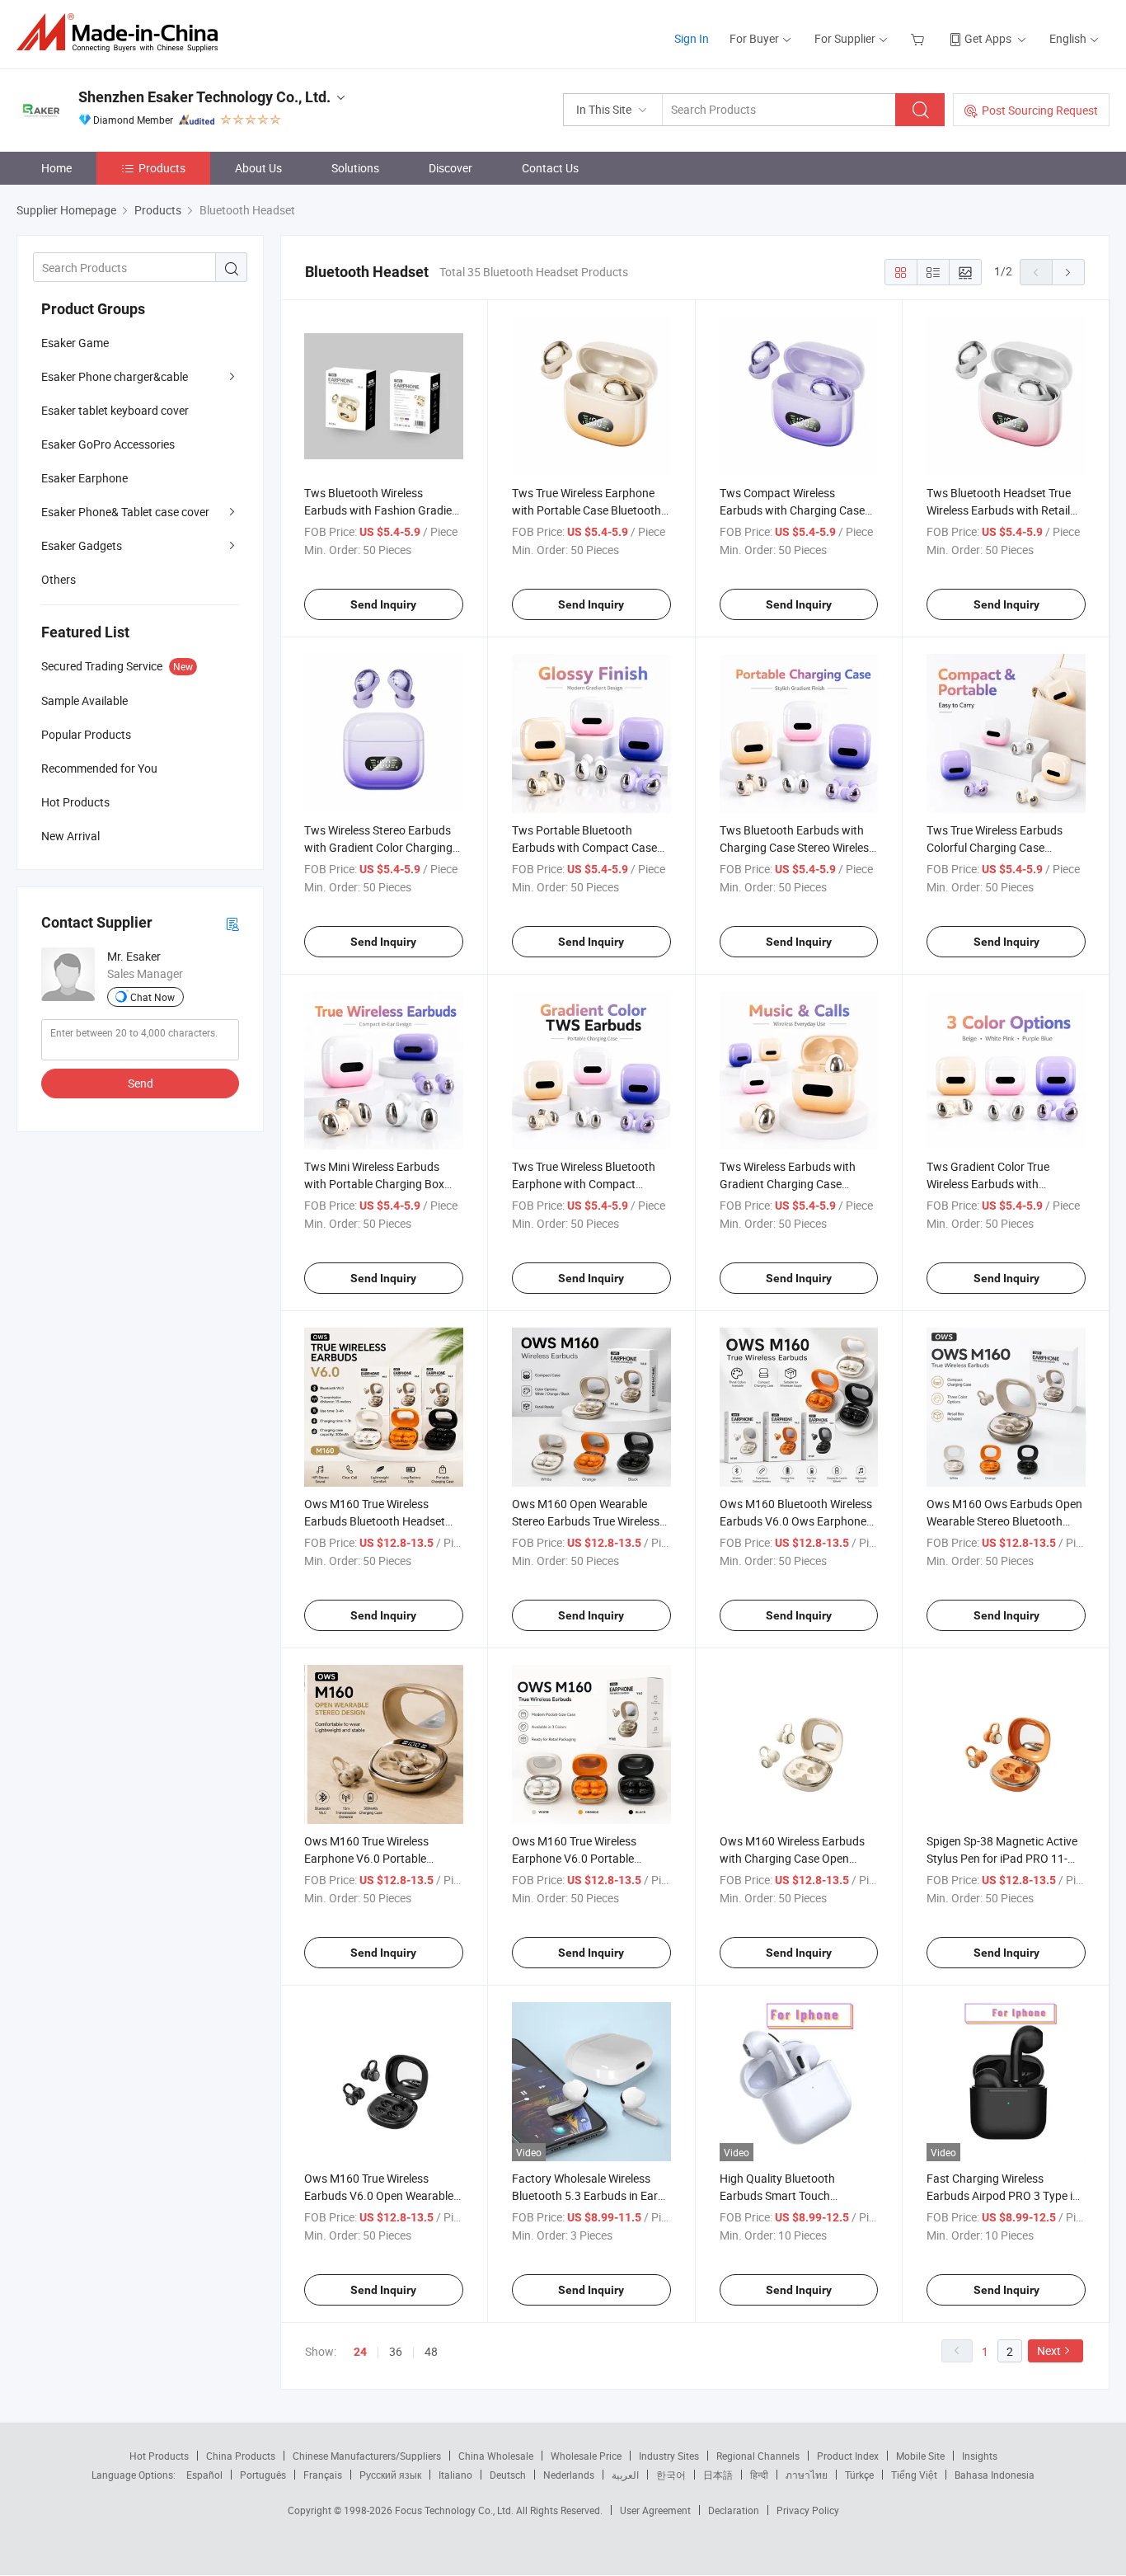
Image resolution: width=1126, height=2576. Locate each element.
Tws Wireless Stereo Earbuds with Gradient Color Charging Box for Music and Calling (378, 847)
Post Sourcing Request (1040, 110)
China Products (241, 2456)
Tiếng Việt (914, 2475)
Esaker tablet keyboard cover (115, 410)
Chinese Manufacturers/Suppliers (367, 2456)
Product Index (848, 2456)
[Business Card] (232, 923)
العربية (625, 2475)
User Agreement (655, 2510)
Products (162, 168)
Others (59, 579)
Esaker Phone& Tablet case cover (125, 512)
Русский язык (390, 2475)
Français (323, 2475)
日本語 (718, 2475)
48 (431, 2351)
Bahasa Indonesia (995, 2475)
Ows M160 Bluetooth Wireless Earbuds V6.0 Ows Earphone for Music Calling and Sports (796, 1521)
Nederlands (569, 2475)
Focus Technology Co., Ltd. (455, 2510)
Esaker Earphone (84, 478)
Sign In (692, 38)
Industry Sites (669, 2456)
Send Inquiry (383, 604)
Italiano (455, 2475)
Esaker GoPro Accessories (108, 444)
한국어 (671, 2475)
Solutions (355, 168)
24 (360, 2352)
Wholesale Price (586, 2456)
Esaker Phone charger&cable (115, 376)
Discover (450, 168)
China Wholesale (496, 2456)
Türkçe (859, 2475)
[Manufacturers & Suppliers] (122, 33)
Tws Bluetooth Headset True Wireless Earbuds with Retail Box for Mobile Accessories (999, 510)
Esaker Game (75, 343)
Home (56, 168)
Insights (980, 2456)
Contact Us (550, 168)
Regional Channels (758, 2456)
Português (263, 2475)
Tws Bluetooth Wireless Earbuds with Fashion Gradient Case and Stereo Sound (383, 510)
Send (141, 1083)
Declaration (734, 2510)
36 (396, 2351)
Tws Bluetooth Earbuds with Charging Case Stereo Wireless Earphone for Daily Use (797, 847)
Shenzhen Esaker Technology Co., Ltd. (204, 97)
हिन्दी (759, 2475)
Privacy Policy (808, 2510)
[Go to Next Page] (1068, 272)
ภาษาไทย (807, 2475)
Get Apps (988, 38)
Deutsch (508, 2475)
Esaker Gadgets (82, 545)
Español (204, 2475)
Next (1049, 2350)
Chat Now (152, 997)
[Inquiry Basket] (920, 38)
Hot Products (159, 2456)
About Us (258, 168)
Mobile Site (920, 2456)
